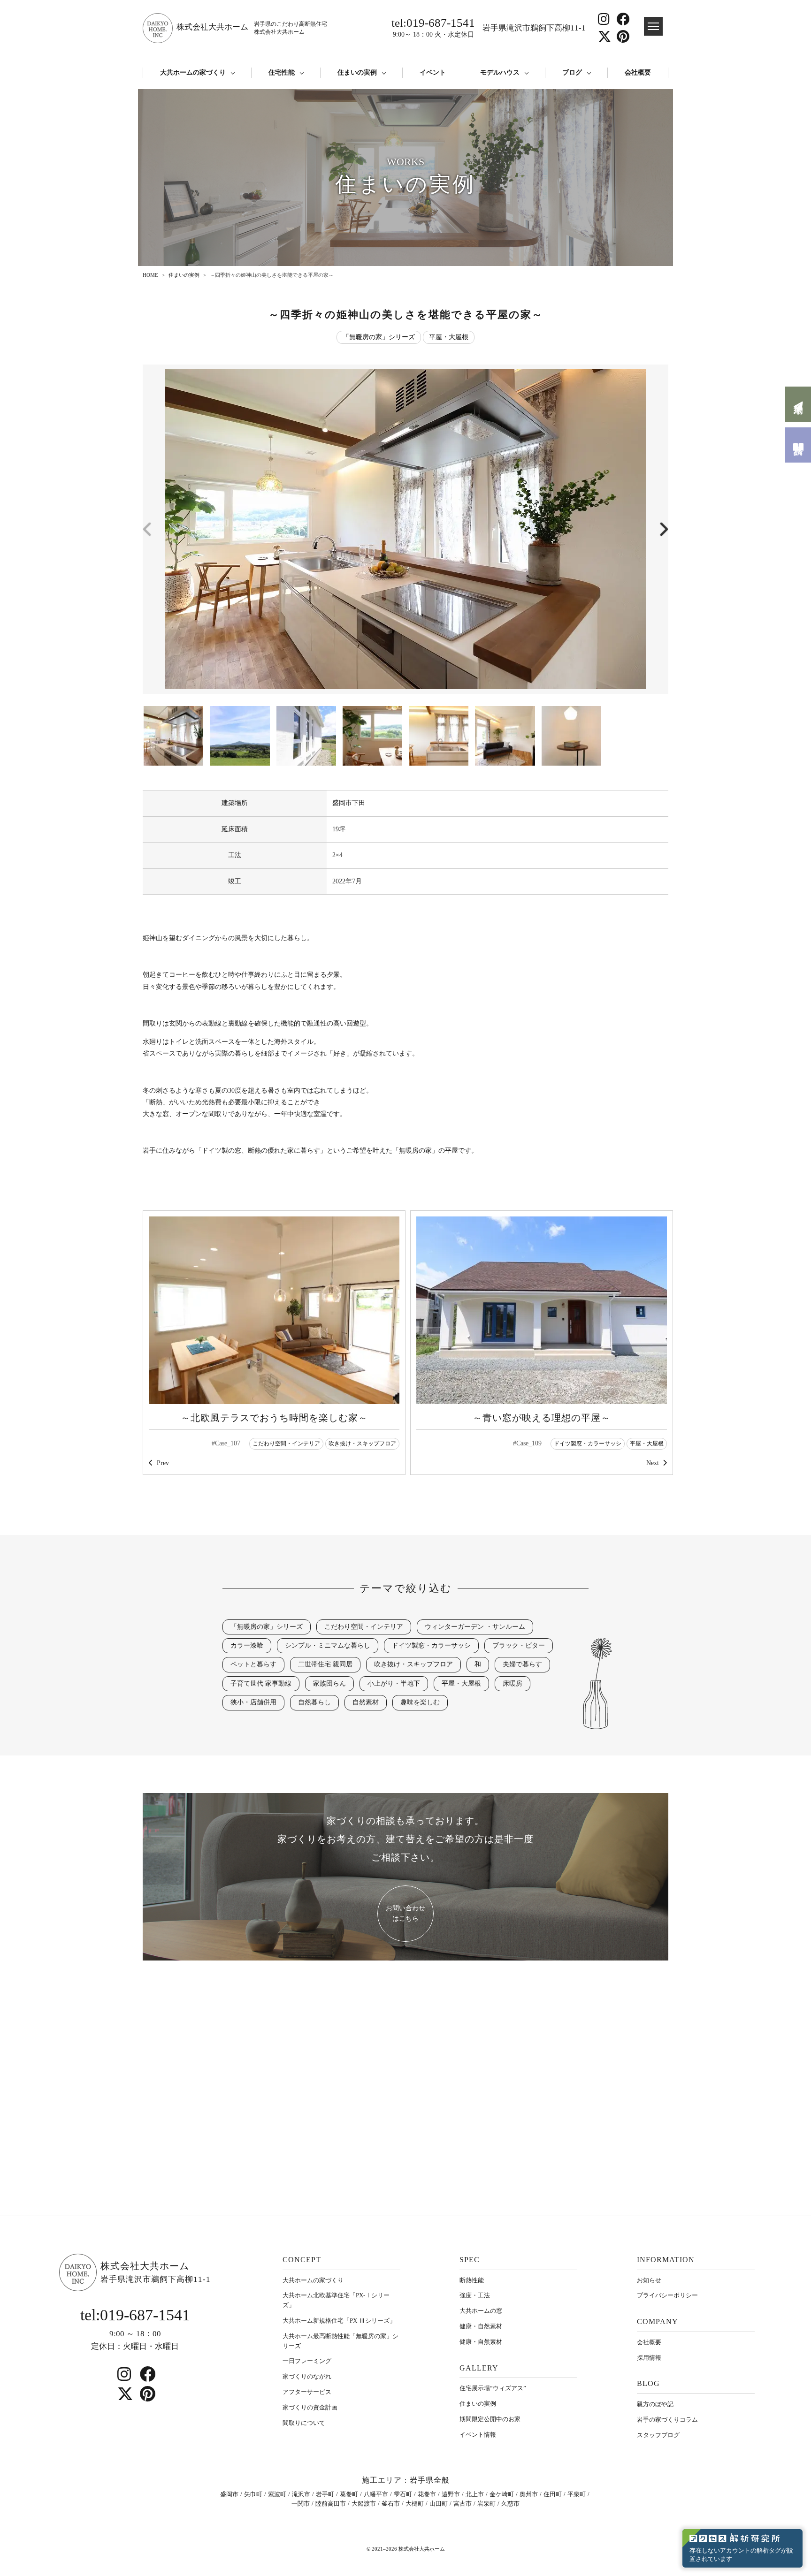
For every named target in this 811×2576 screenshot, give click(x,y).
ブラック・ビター (519, 1645)
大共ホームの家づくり (193, 72)
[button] (663, 529)
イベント (433, 72)
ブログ (572, 72)
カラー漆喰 (247, 1645)
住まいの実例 (357, 72)
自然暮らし (314, 1702)
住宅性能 (282, 72)
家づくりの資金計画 (310, 2407)
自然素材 (366, 1702)
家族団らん (329, 1683)
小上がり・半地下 (394, 1683)
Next (653, 1463)
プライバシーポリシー (667, 2295)
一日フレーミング (307, 2361)
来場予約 (798, 404)
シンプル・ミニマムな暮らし (328, 1645)
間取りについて (304, 2423)
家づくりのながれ (307, 2376)
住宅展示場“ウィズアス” (493, 2388)
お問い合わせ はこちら (405, 1913)
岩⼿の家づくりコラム (667, 2420)
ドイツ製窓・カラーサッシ (588, 1444)
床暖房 (513, 1683)
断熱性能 (472, 2280)
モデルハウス (500, 72)
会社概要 (638, 72)
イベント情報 (478, 2435)
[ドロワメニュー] (653, 26)
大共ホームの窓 (481, 2311)
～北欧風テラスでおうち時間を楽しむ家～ (274, 1418)
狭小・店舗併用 (253, 1702)
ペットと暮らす (253, 1664)
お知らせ (649, 2280)
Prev (163, 1463)
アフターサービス (307, 2392)
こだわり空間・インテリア (286, 1444)
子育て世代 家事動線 (261, 1683)
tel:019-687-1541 (433, 27)
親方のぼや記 (655, 2404)
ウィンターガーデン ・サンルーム (475, 1627)
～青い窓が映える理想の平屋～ (542, 1418)
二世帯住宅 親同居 (325, 1664)
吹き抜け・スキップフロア (362, 1444)
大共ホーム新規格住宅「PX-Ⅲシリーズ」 (339, 2321)
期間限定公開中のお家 (490, 2419)
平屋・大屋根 (449, 337)
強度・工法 (475, 2295)
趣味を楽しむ (420, 1702)
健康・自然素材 (481, 2326)
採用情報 (649, 2358)
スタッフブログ (658, 2435)
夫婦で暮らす (522, 1664)
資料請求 (798, 445)
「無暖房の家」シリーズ (379, 337)
